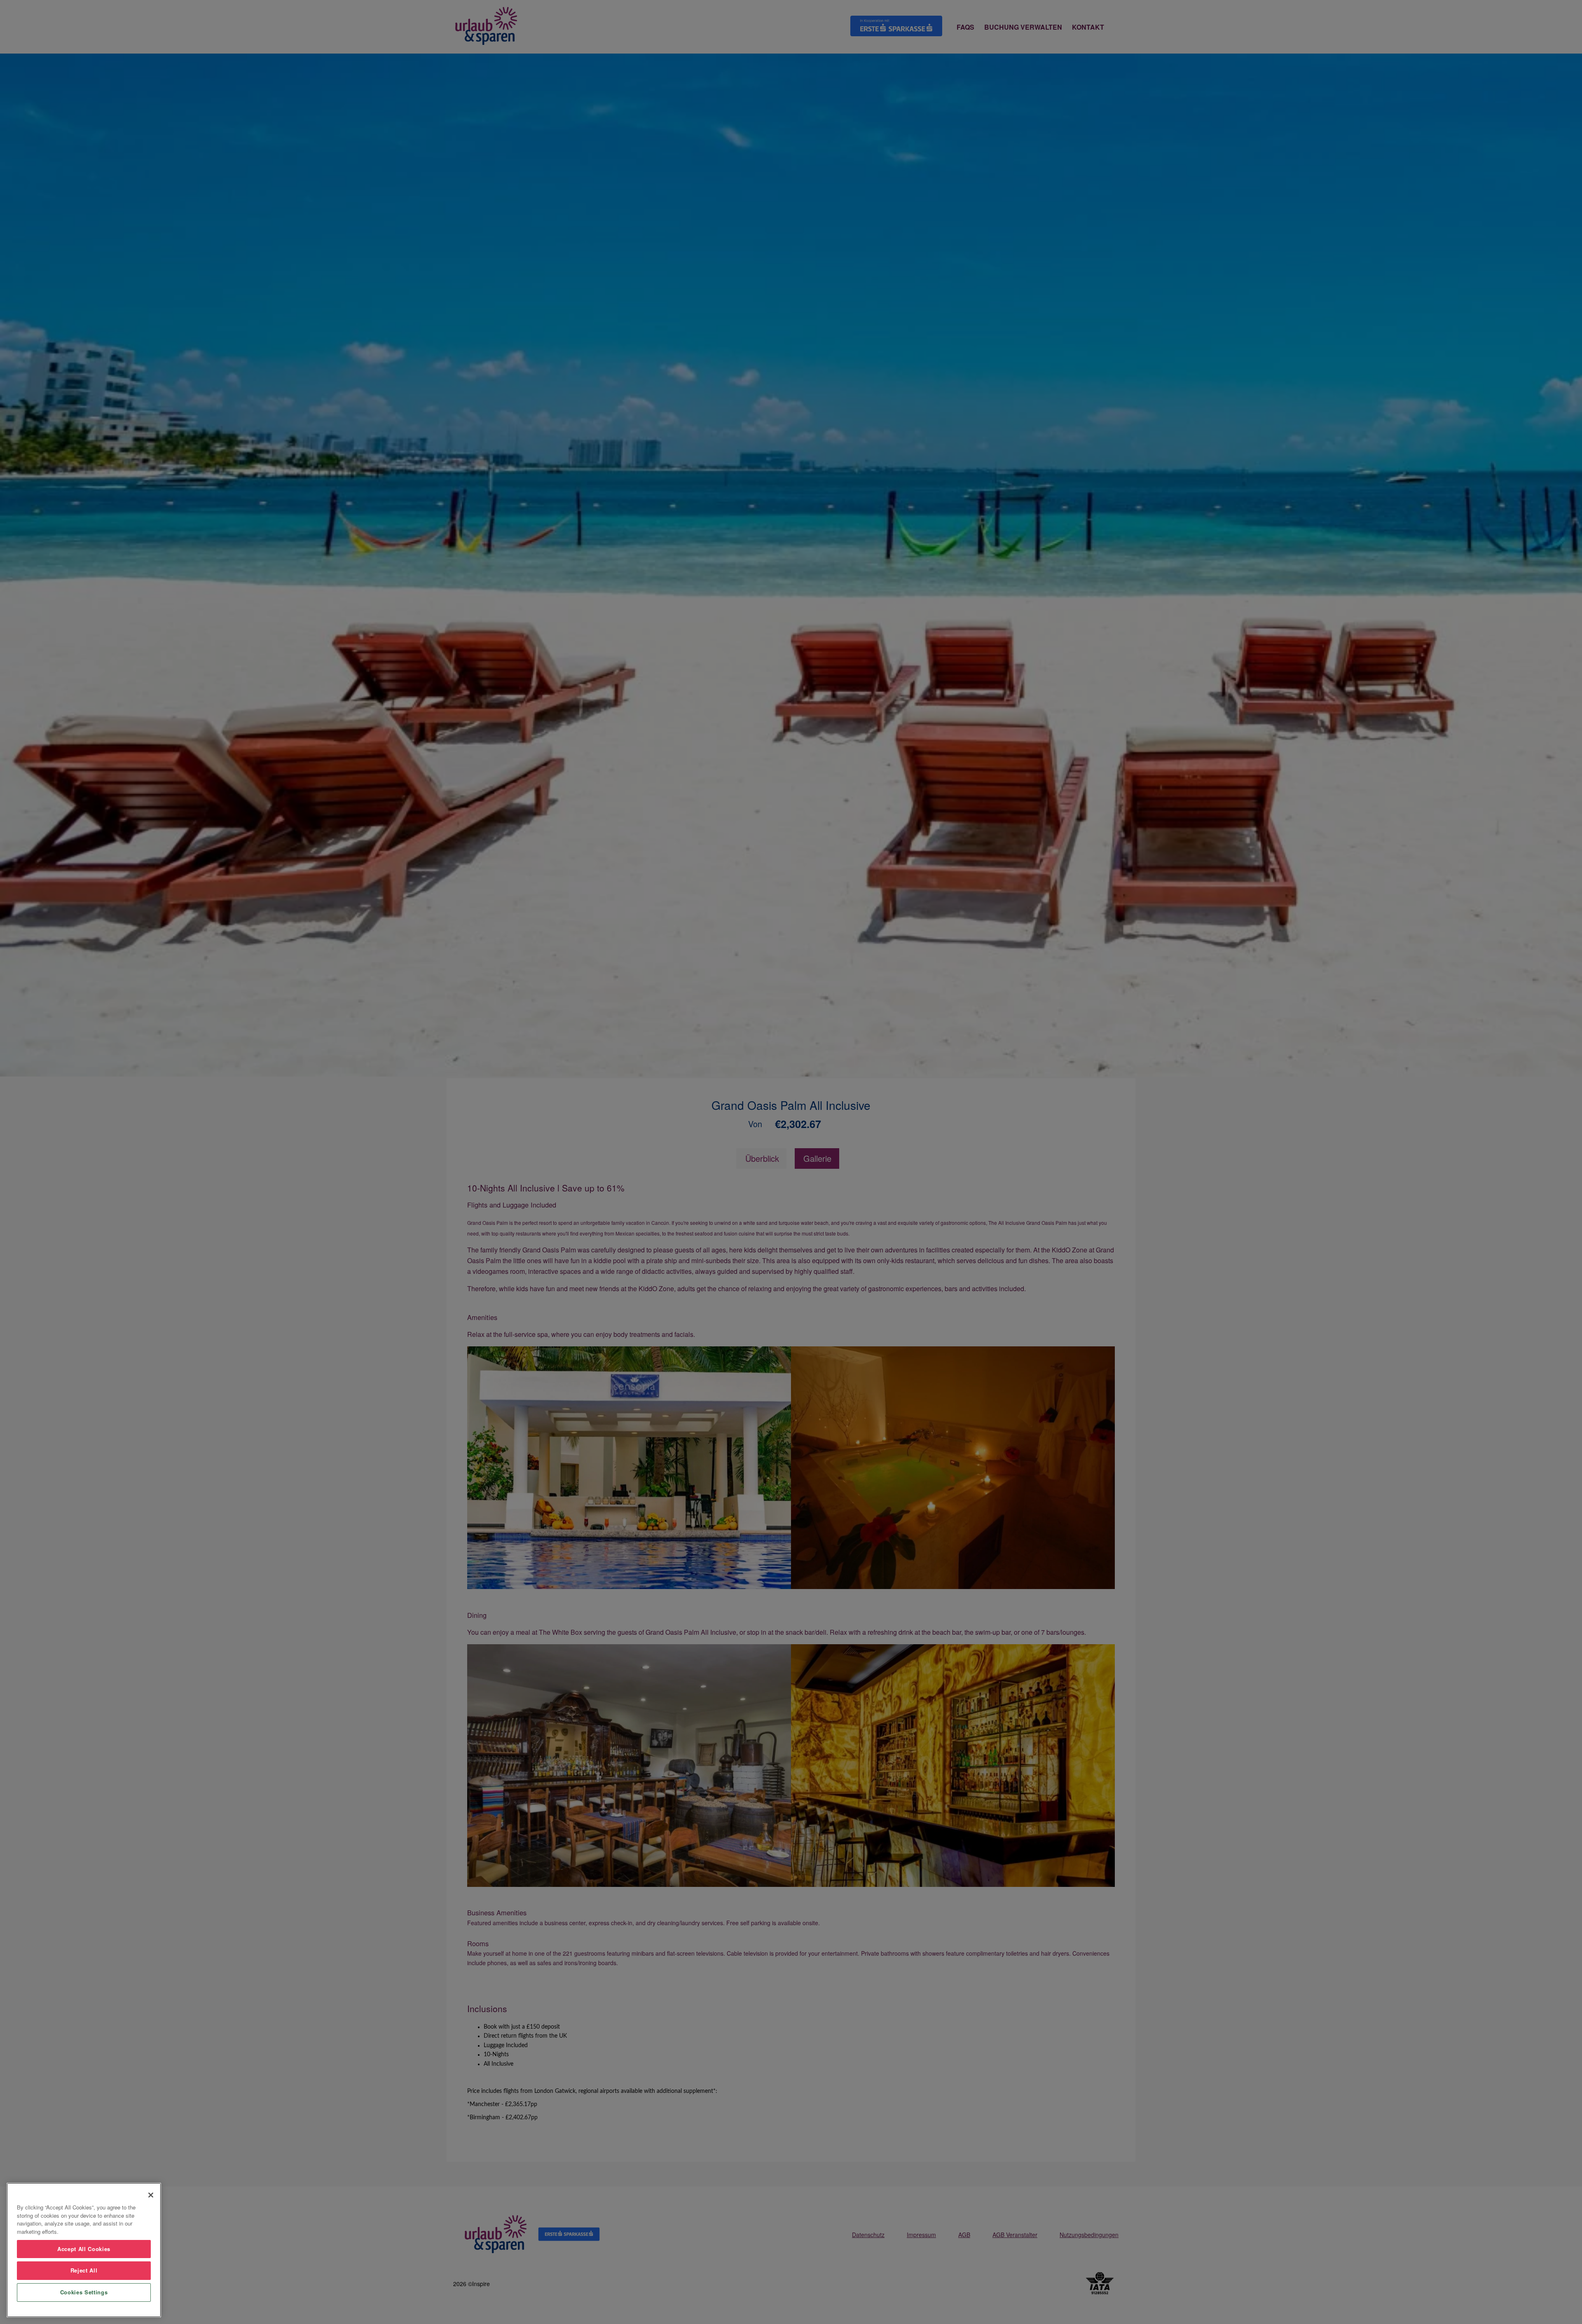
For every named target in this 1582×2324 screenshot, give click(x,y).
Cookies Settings (84, 2292)
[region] (84, 2250)
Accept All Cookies (84, 2249)
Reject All (84, 2270)
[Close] (151, 2195)
